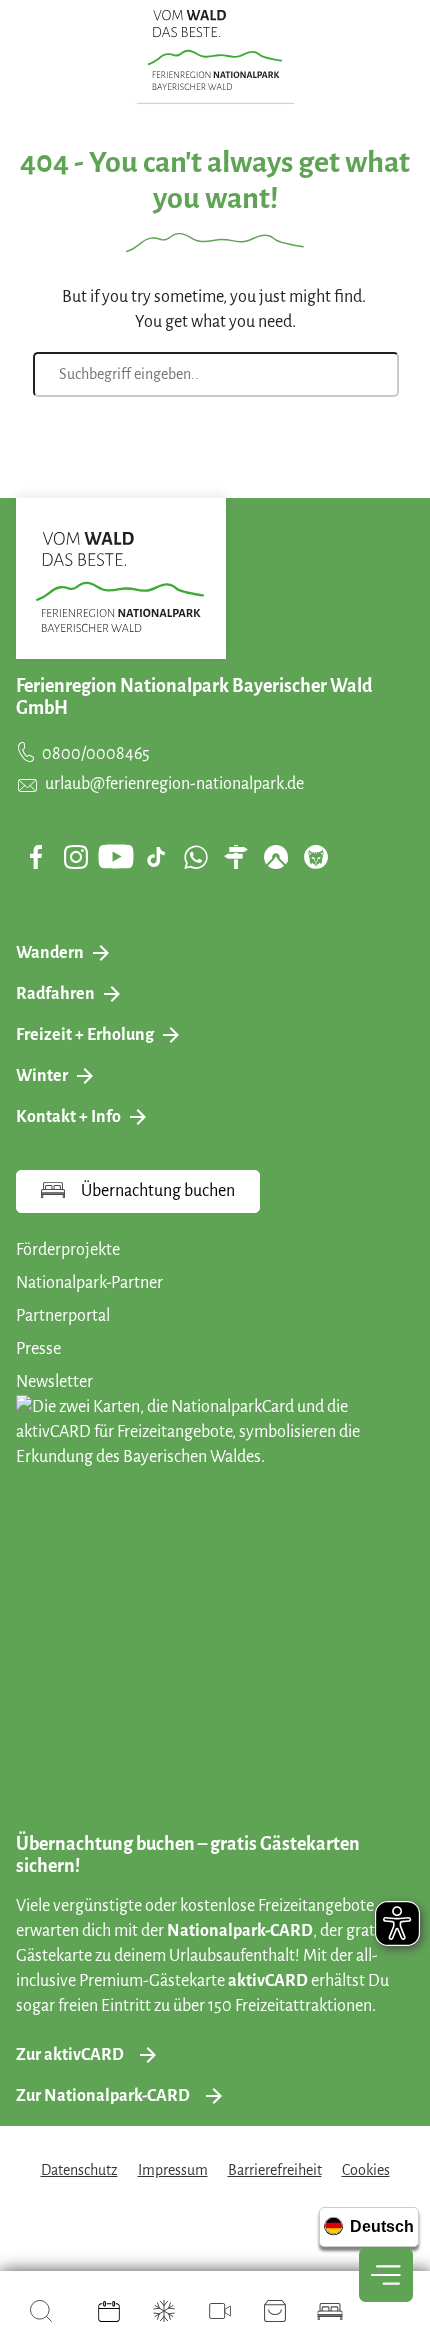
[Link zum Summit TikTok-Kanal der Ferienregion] (156, 857)
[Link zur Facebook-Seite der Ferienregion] (36, 857)
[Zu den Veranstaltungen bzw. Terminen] (109, 2311)
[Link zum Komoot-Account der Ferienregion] (276, 857)
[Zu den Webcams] (220, 2311)
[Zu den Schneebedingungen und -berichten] (164, 2311)
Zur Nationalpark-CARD (103, 2096)
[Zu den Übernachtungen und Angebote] (330, 2311)
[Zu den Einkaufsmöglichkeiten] (275, 2311)
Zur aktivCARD (70, 2055)
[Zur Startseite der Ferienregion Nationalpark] (215, 50)
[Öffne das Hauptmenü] (386, 2275)
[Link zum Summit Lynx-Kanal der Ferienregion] (316, 857)
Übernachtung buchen (158, 1191)
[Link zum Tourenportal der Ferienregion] (236, 857)
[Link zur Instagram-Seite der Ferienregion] (76, 857)
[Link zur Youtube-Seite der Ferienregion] (116, 856)
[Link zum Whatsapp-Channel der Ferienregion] (196, 857)
